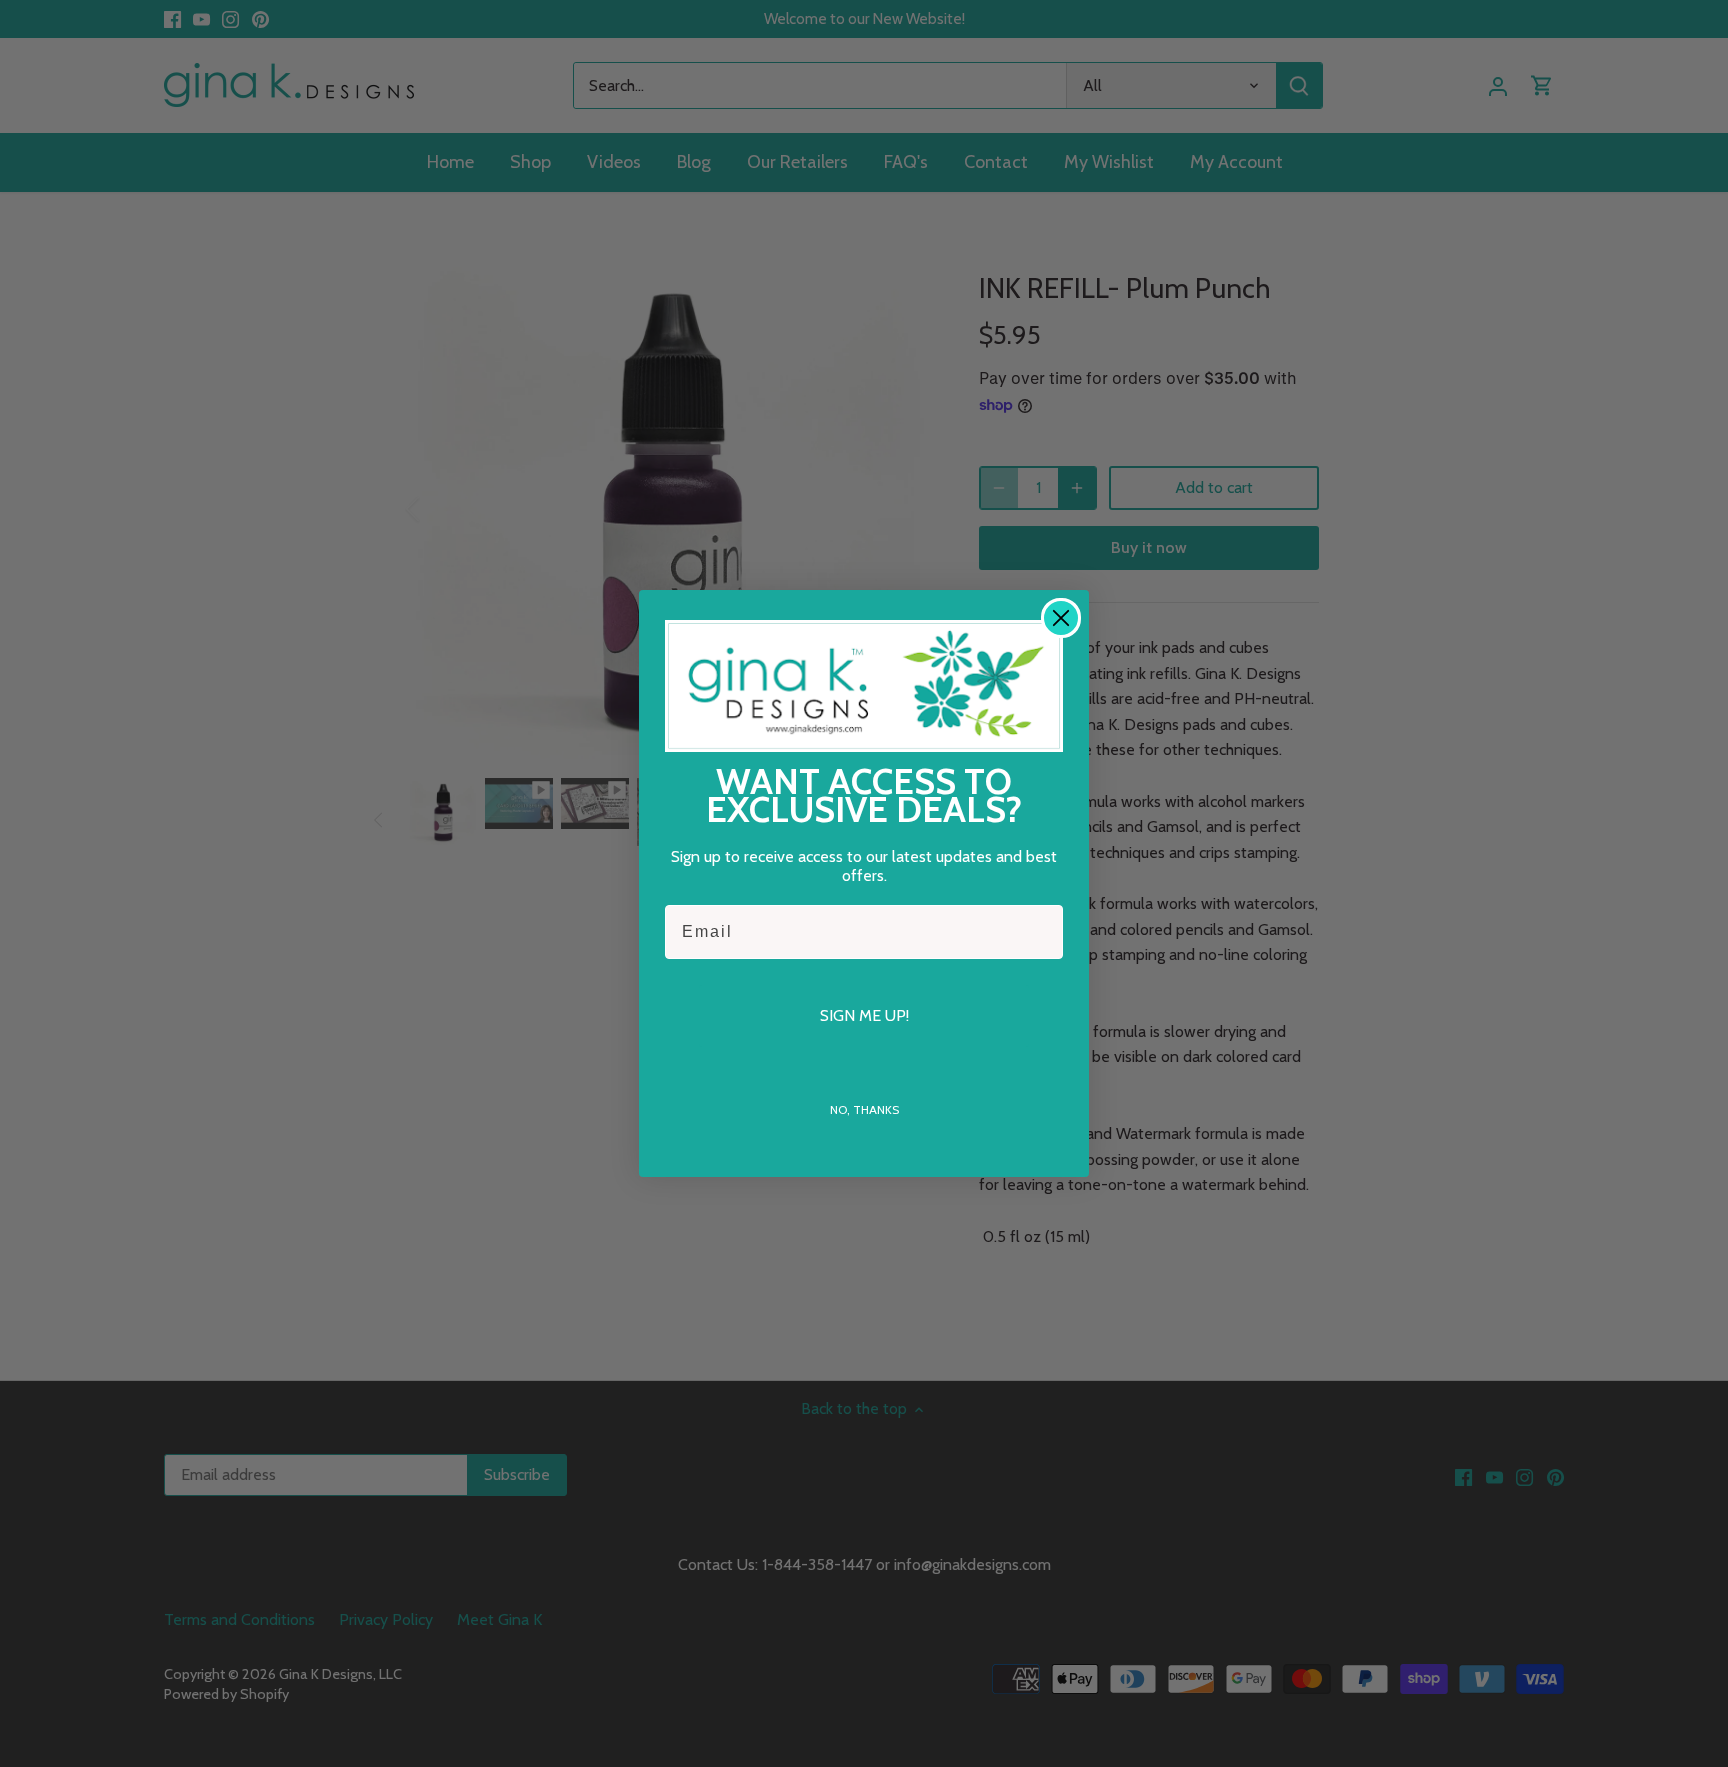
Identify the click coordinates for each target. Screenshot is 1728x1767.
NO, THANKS (864, 1109)
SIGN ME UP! (864, 1015)
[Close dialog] (1061, 618)
